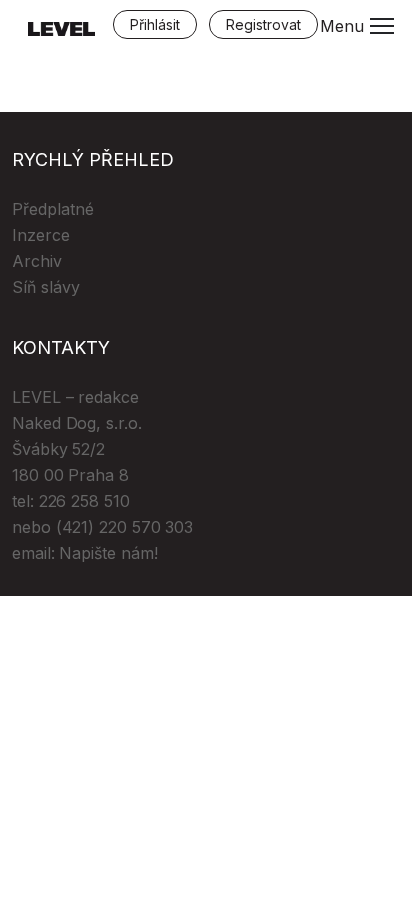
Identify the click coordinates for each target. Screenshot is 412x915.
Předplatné (53, 209)
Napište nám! (108, 553)
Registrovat (263, 24)
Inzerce (41, 235)
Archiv (37, 261)
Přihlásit (155, 24)
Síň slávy (46, 287)
